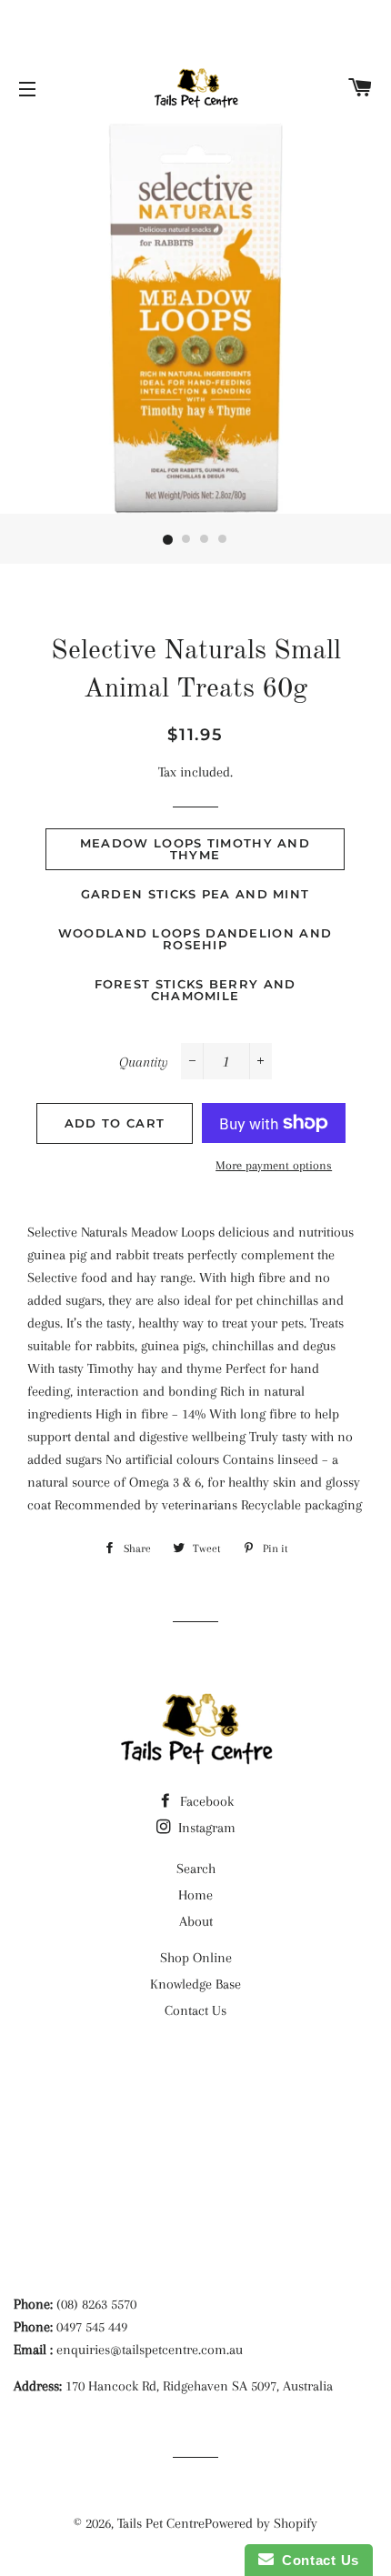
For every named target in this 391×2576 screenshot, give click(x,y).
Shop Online (196, 1958)
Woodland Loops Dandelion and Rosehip (195, 939)
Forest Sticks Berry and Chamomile (195, 990)
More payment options (274, 1165)
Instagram (205, 1828)
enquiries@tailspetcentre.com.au (150, 2350)
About (196, 1921)
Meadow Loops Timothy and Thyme (195, 849)
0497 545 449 (92, 2327)
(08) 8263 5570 (96, 2304)
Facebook (205, 1801)
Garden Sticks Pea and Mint (195, 894)
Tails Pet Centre (161, 2523)
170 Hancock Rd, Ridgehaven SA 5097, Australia (199, 2386)
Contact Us (195, 2010)
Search (196, 1869)
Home (195, 1895)
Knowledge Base (195, 1984)
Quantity (144, 1062)
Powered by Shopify (261, 2523)
